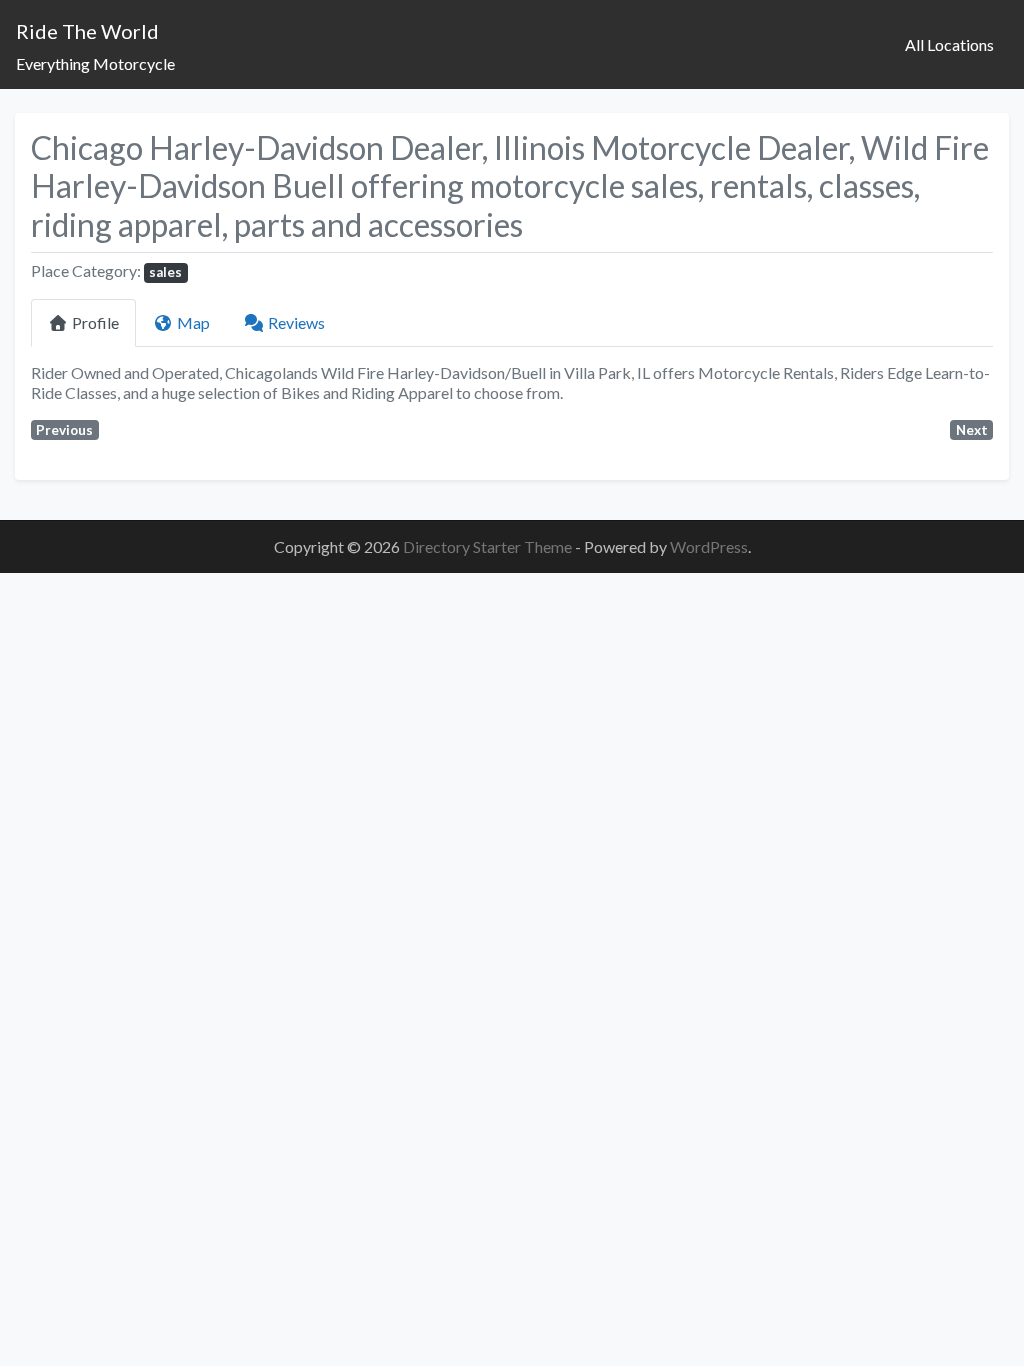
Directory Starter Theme (489, 546)
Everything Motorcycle (95, 63)
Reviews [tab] (296, 322)
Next (972, 430)
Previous (64, 430)
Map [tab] (193, 322)
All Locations (949, 44)
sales (165, 272)
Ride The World (87, 31)
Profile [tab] (95, 322)
